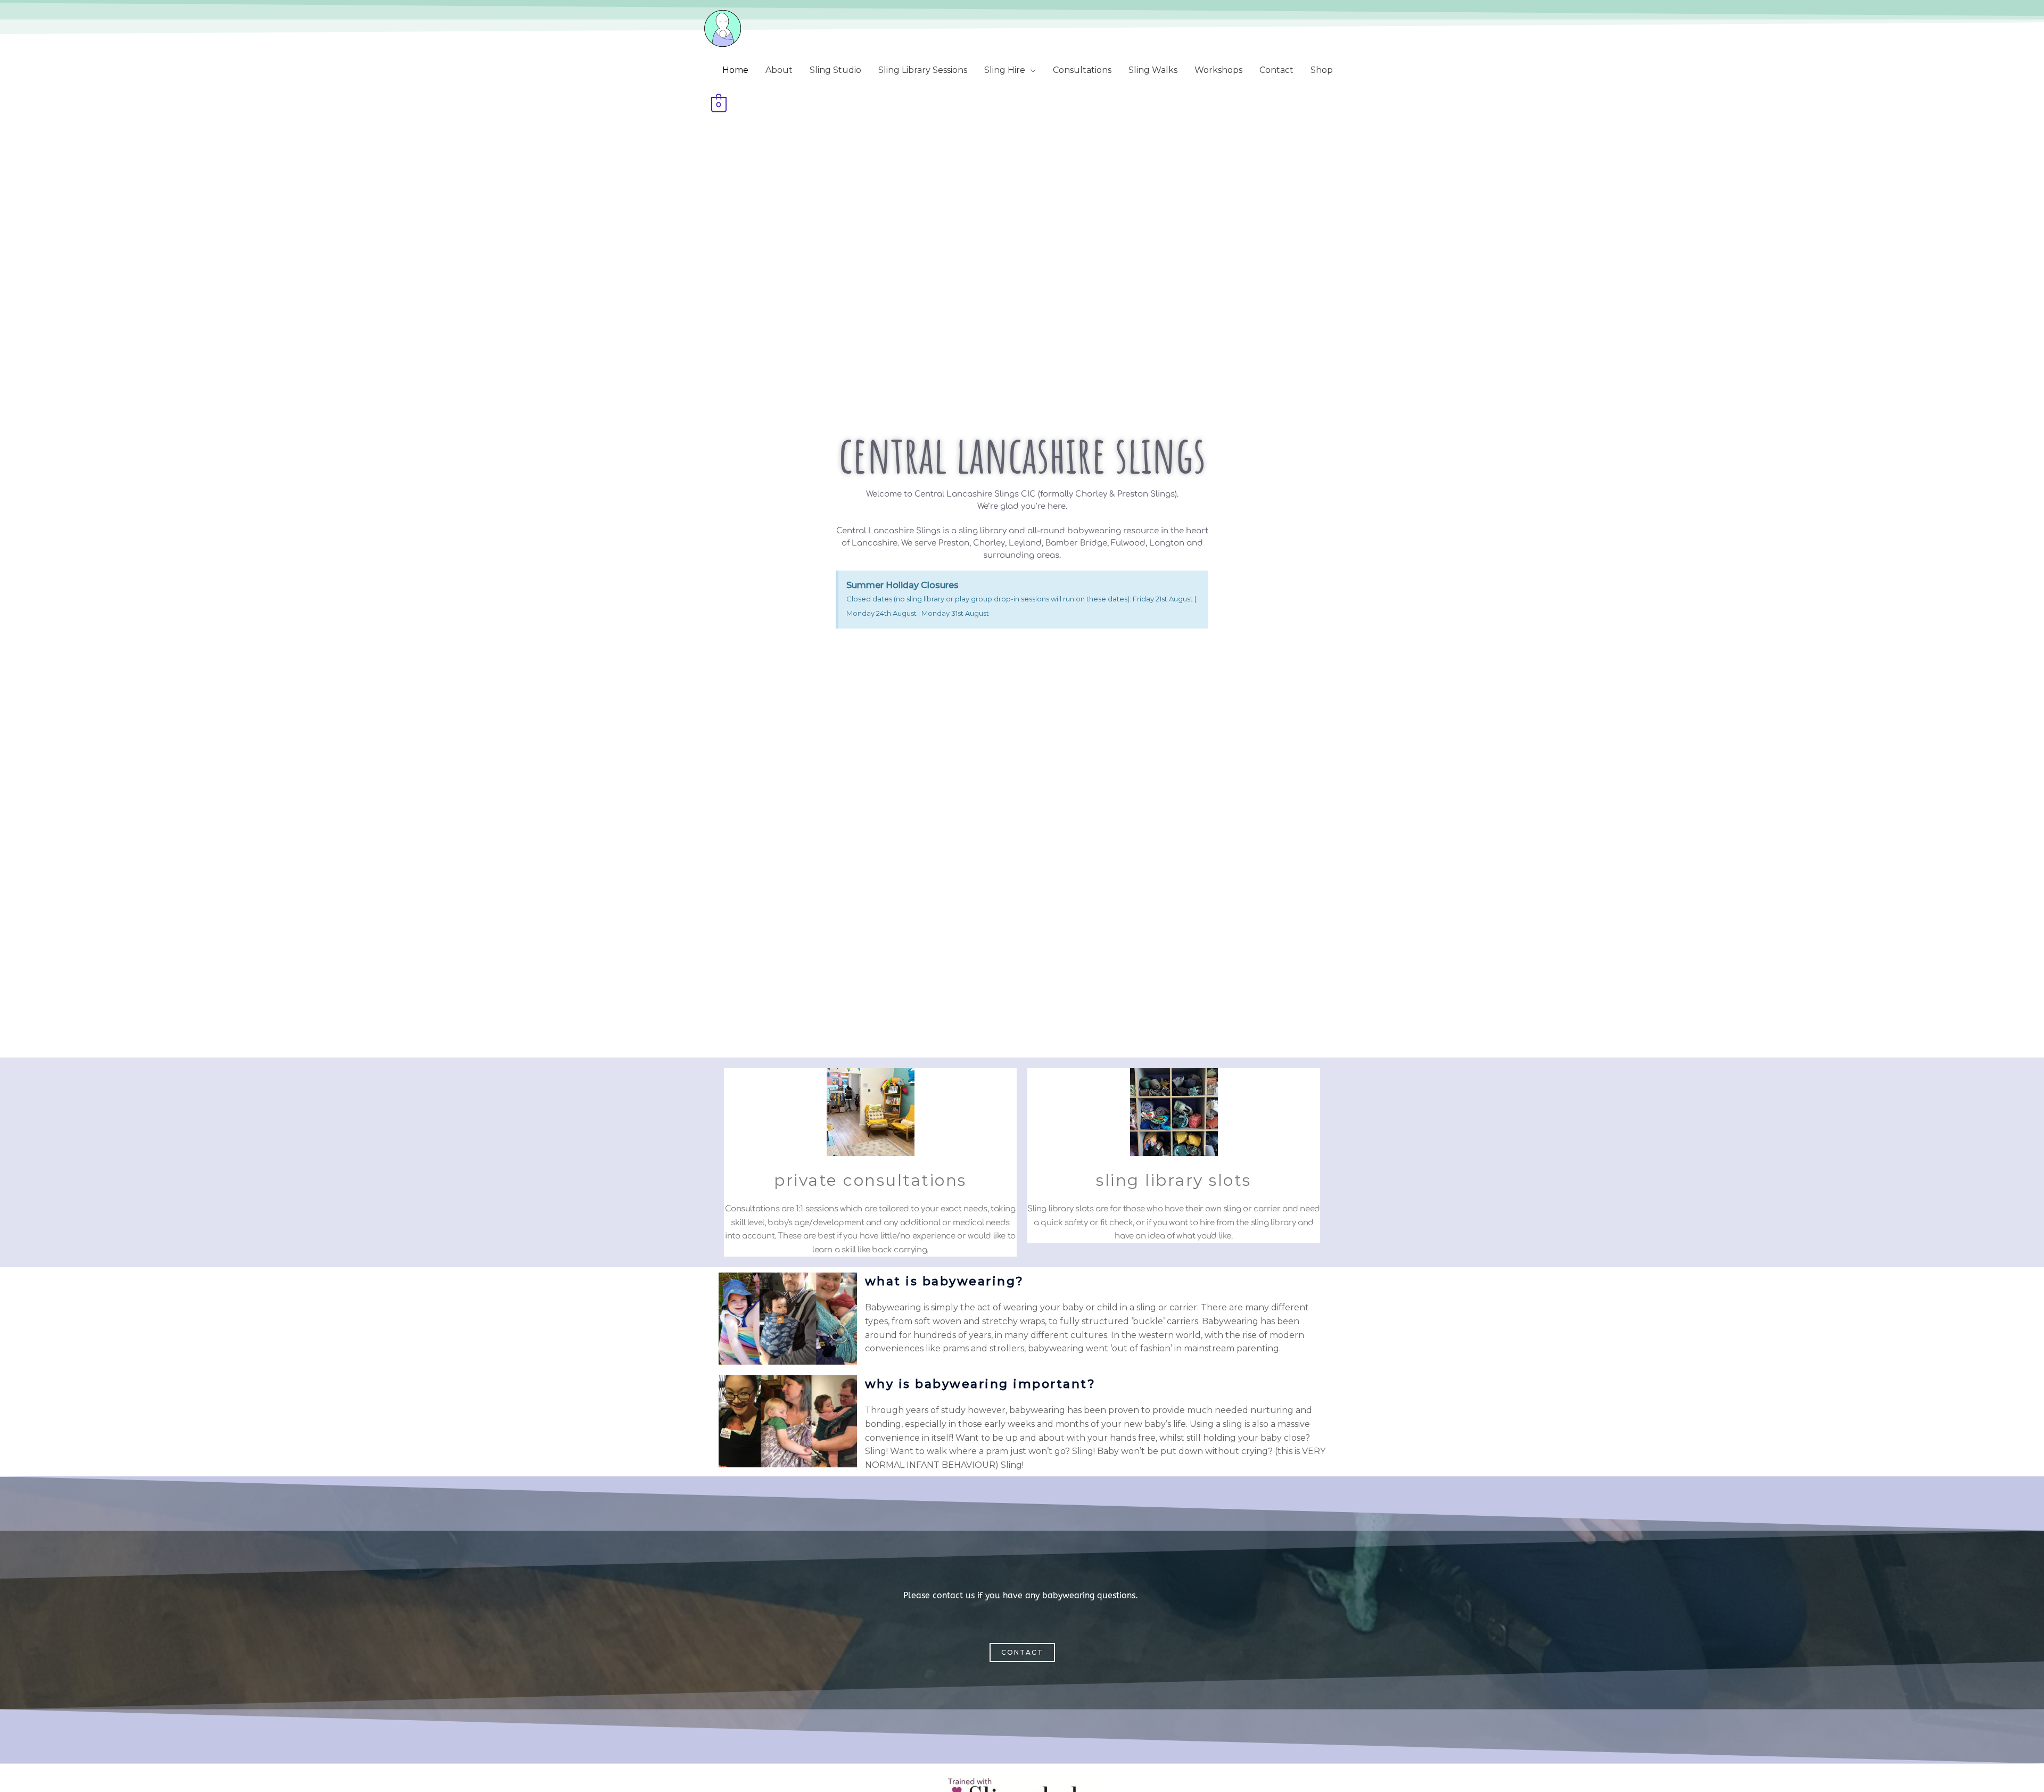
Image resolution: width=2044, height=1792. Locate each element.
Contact (1276, 70)
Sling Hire (1005, 70)
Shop (1322, 70)
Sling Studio (835, 70)
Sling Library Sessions (923, 70)
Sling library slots (1174, 1180)
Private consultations (870, 1180)
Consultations (1082, 70)
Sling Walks (1153, 70)
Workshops (1218, 70)
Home (735, 70)
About (779, 70)
